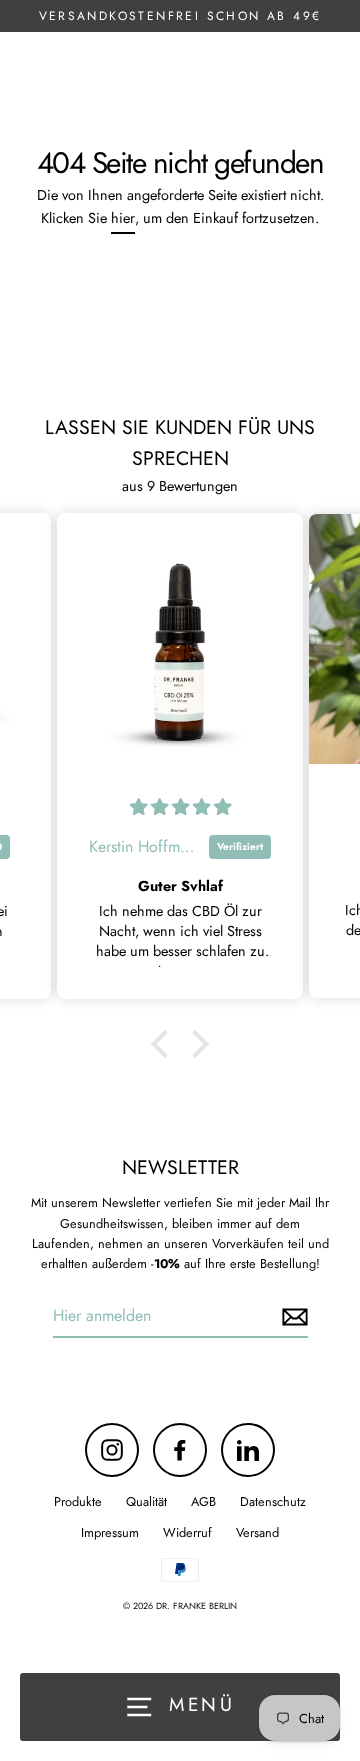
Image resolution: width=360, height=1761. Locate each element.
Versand (257, 1532)
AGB (203, 1501)
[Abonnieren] (292, 1317)
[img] (180, 807)
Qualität (146, 1501)
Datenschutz (273, 1501)
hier (123, 218)
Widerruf (187, 1532)
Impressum (110, 1532)
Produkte (78, 1501)
